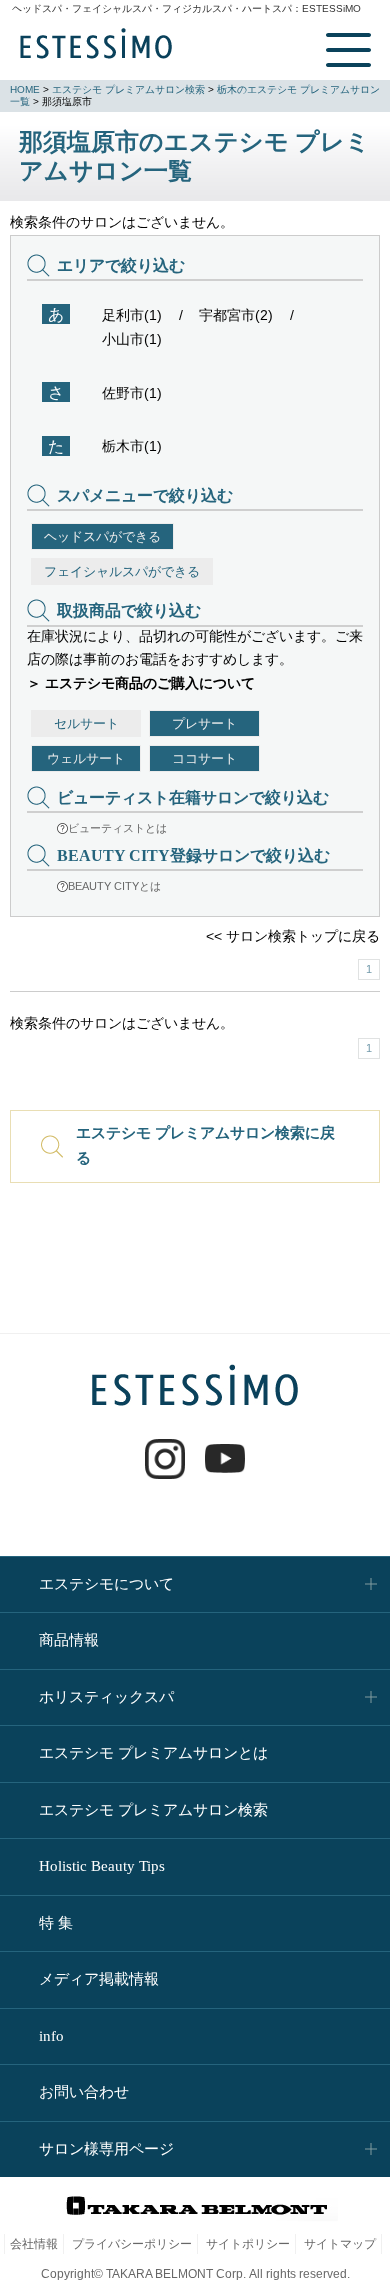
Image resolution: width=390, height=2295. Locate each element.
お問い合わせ (84, 2092)
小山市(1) (132, 339)
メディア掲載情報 (99, 1979)
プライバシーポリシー (132, 2244)
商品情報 (69, 1640)
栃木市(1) (132, 446)
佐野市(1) (132, 393)
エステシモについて (106, 1584)
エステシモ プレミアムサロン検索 (128, 89)
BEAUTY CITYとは (114, 886)
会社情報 (34, 2244)
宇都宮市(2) (236, 315)
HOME (25, 89)
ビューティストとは (117, 828)
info (51, 2036)
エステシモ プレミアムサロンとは (153, 1753)
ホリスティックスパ (106, 1697)
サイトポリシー (248, 2244)
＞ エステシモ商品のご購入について (141, 683)
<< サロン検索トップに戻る (293, 936)
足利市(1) (132, 315)
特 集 (56, 1923)
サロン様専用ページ (106, 2149)
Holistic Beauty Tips (102, 1866)
